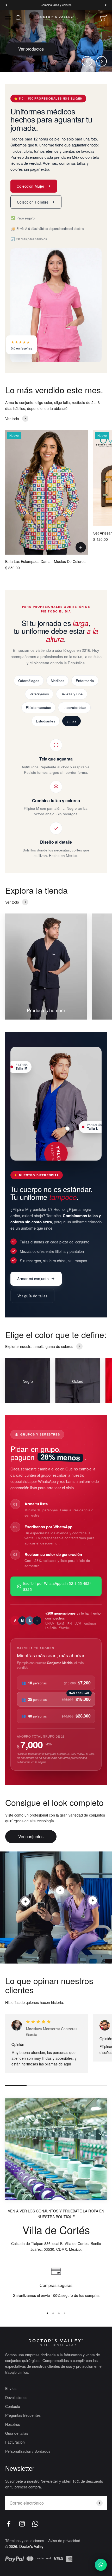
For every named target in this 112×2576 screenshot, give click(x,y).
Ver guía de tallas (32, 1296)
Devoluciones (16, 2397)
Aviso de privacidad (64, 2541)
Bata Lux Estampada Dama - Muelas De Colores (45, 561)
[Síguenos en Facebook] (9, 2524)
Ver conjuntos (31, 1836)
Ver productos (31, 49)
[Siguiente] (106, 5)
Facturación (15, 2442)
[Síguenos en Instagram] (22, 2524)
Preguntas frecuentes (23, 2415)
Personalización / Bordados (28, 2451)
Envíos (11, 2388)
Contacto (13, 2406)
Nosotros (13, 2424)
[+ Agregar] (81, 547)
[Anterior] (6, 5)
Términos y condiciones (25, 2541)
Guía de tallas (17, 2433)
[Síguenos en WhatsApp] (35, 2524)
